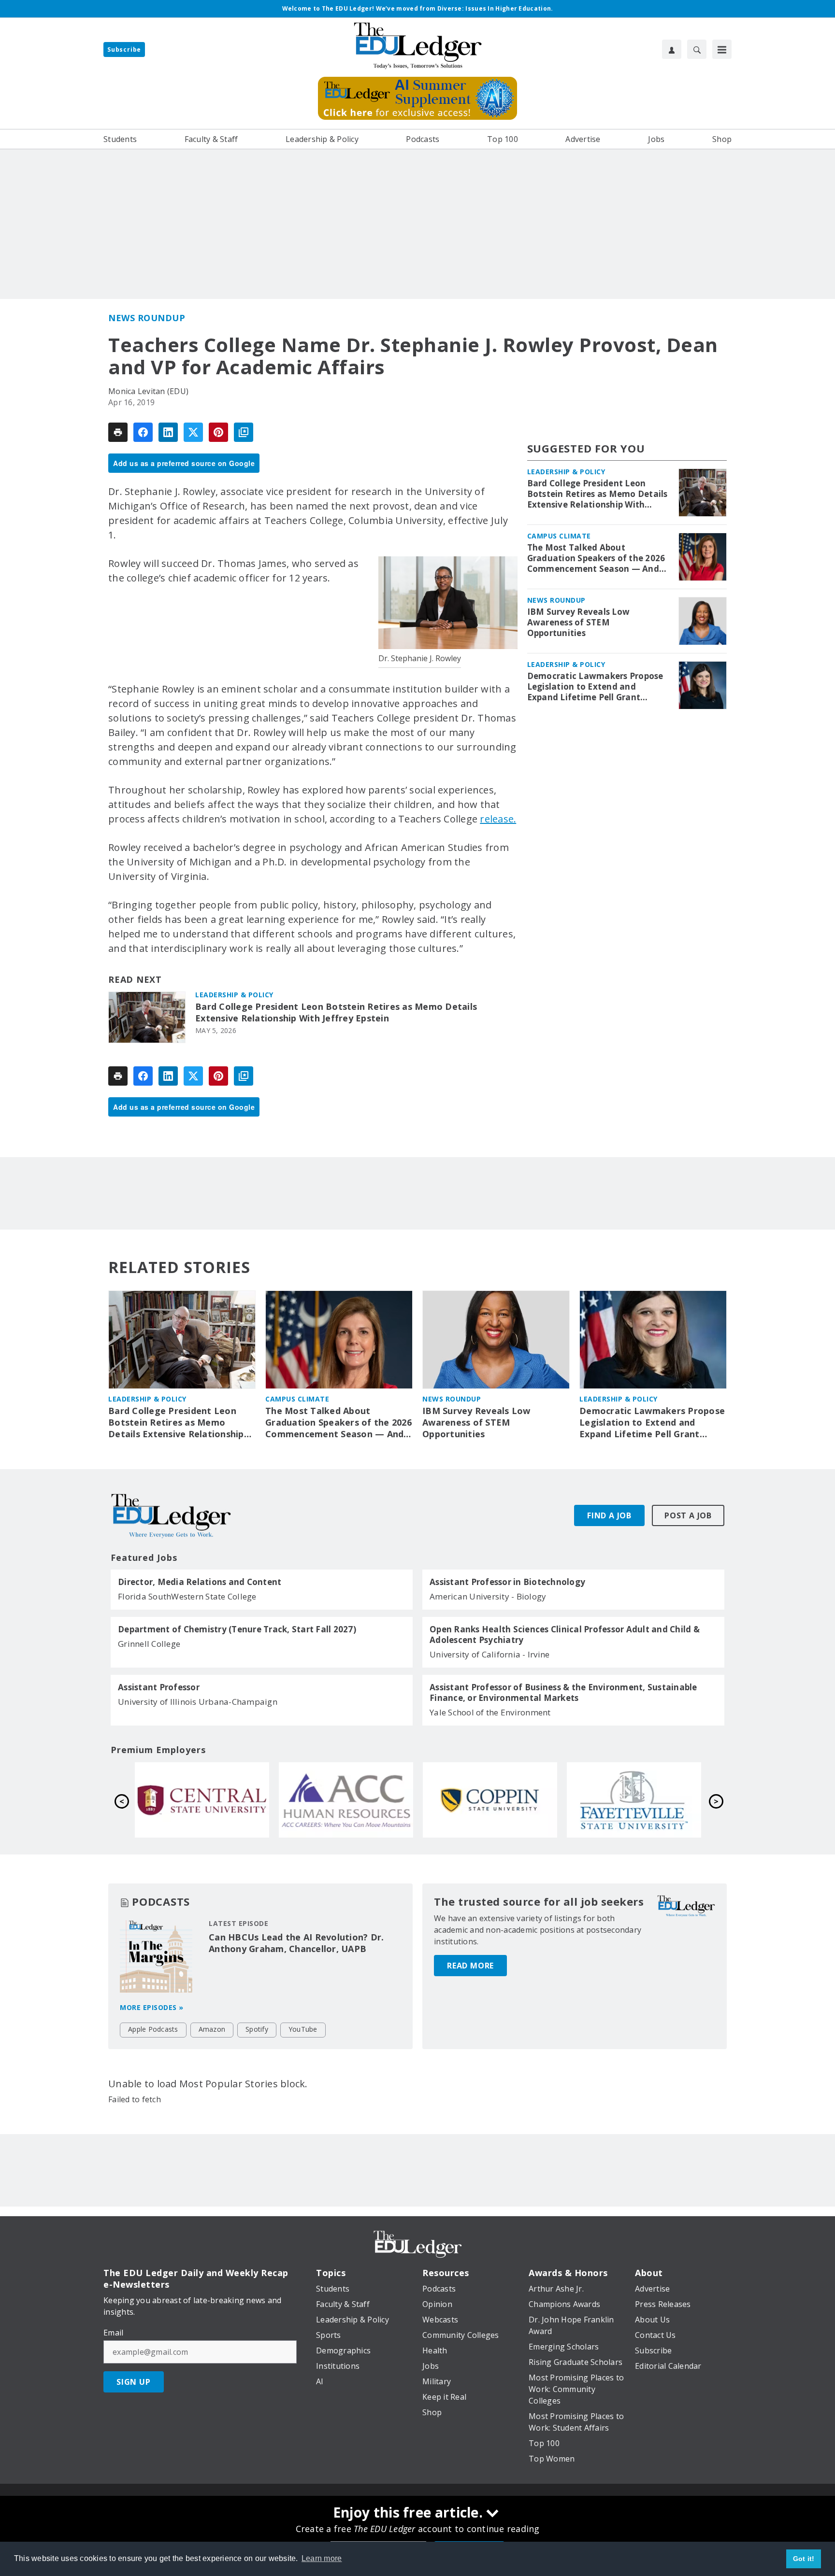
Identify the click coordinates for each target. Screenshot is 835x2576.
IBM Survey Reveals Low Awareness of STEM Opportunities (579, 623)
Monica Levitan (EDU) (148, 391)
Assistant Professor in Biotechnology (507, 1582)
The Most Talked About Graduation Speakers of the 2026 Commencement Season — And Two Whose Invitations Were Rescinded (596, 558)
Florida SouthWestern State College (187, 1596)
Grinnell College (149, 1644)
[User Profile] (672, 49)
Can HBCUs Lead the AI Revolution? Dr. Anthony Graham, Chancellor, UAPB (296, 1943)
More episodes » (152, 2007)
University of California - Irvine (489, 1654)
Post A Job (688, 1515)
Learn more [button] (322, 2558)
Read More (470, 1966)
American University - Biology (488, 1596)
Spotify (257, 2029)
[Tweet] (193, 432)
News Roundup (147, 318)
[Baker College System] (202, 1800)
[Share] (143, 432)
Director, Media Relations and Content (200, 1582)
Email (113, 2333)
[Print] (118, 432)
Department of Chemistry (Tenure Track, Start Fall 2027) (237, 1629)
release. (498, 819)
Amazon (212, 2029)
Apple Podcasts (153, 2029)
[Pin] (218, 432)
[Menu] (722, 49)
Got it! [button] (804, 2559)
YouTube (303, 2029)
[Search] (697, 49)
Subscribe (124, 50)
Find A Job (609, 1515)
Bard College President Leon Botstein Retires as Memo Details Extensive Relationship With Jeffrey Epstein (336, 1012)
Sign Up (134, 2382)
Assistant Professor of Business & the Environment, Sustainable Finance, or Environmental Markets (563, 1693)
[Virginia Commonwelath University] (346, 1800)
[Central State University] (490, 1800)
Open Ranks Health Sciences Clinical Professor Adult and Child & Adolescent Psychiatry (565, 1635)
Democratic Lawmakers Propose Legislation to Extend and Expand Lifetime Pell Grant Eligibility (595, 687)
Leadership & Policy (234, 995)
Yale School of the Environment (490, 1712)
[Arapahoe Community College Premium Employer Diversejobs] (634, 1800)
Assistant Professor (159, 1687)
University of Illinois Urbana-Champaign (198, 1702)
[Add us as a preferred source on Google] (244, 432)
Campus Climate (559, 536)
